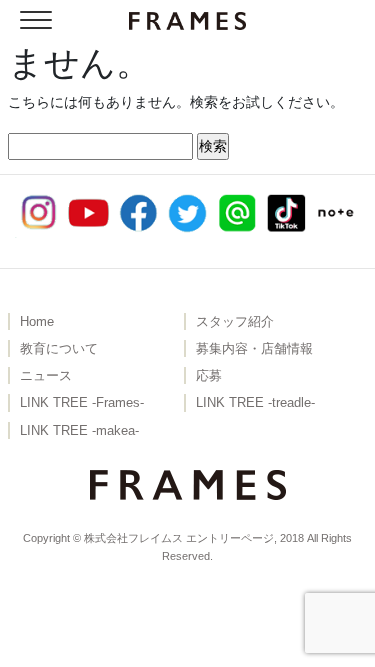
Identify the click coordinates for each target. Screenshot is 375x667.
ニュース (46, 376)
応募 (209, 376)
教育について (59, 349)
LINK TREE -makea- (79, 431)
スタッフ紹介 (235, 322)
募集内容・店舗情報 (254, 349)
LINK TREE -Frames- (82, 403)
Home (37, 322)
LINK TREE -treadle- (255, 403)
